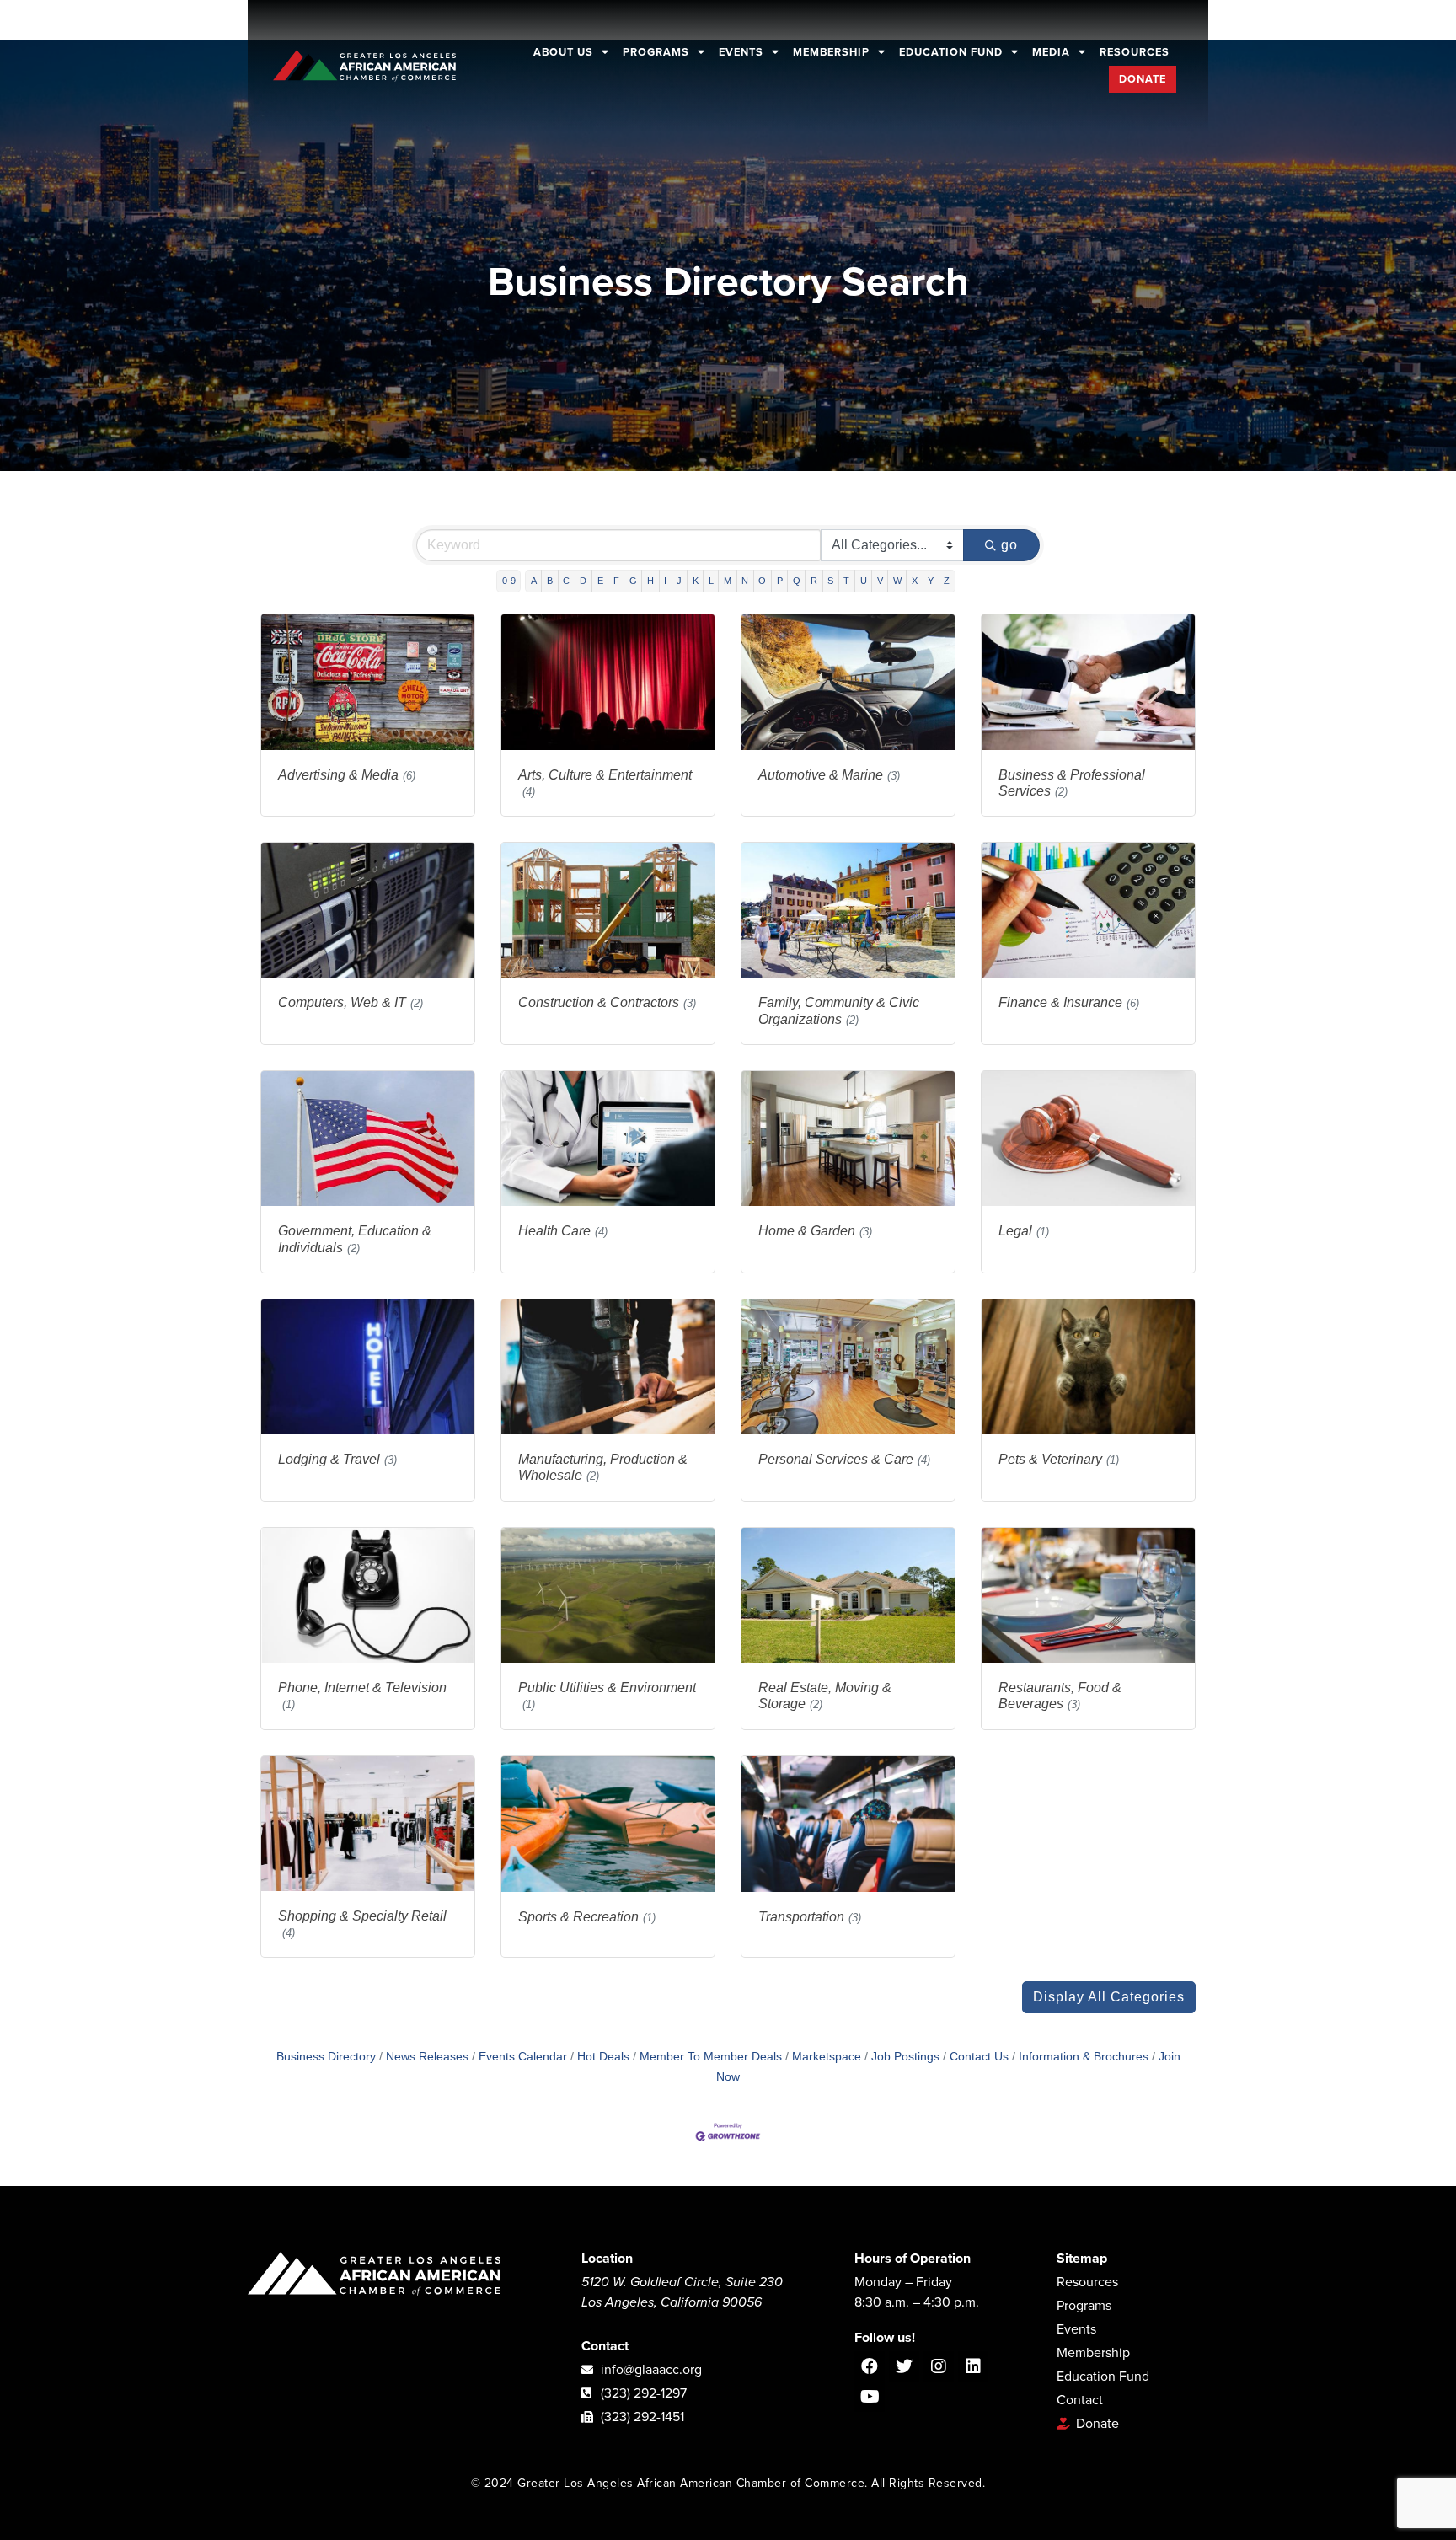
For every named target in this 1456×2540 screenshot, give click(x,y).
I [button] (665, 581)
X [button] (915, 581)
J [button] (679, 581)
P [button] (780, 581)
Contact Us (979, 2057)
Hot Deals (603, 2057)
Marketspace (827, 2057)
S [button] (830, 581)
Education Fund (951, 52)
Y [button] (931, 581)
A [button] (534, 581)
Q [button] (797, 581)
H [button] (650, 581)
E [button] (600, 581)
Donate (1143, 79)
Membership (831, 52)
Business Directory (326, 2057)
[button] (1109, 1997)
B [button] (550, 581)
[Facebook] (870, 2366)
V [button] (880, 581)
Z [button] (947, 581)
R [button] (814, 581)
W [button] (897, 581)
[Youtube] (870, 2397)
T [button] (846, 581)
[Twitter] (904, 2366)
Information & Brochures (1084, 2057)
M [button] (728, 581)
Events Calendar (523, 2057)
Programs (656, 52)
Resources (1135, 52)
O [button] (762, 581)
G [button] (633, 581)
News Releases (427, 2057)
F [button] (616, 581)
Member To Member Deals (711, 2057)
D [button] (583, 581)
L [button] (711, 581)
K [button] (696, 581)
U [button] (864, 581)
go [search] (1009, 545)
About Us (563, 52)
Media (1051, 52)
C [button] (566, 581)
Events (741, 52)
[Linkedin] (973, 2366)
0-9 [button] (509, 581)
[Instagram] (939, 2366)
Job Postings (905, 2057)
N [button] (745, 581)
